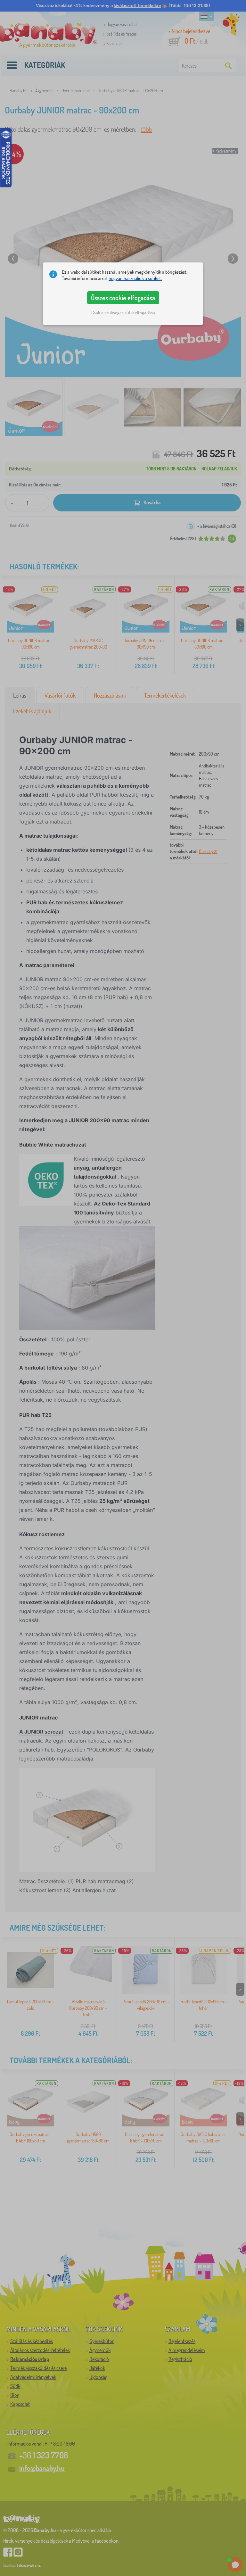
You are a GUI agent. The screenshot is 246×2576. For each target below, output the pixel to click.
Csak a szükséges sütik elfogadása (123, 313)
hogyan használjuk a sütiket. (135, 278)
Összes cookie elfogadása (123, 298)
